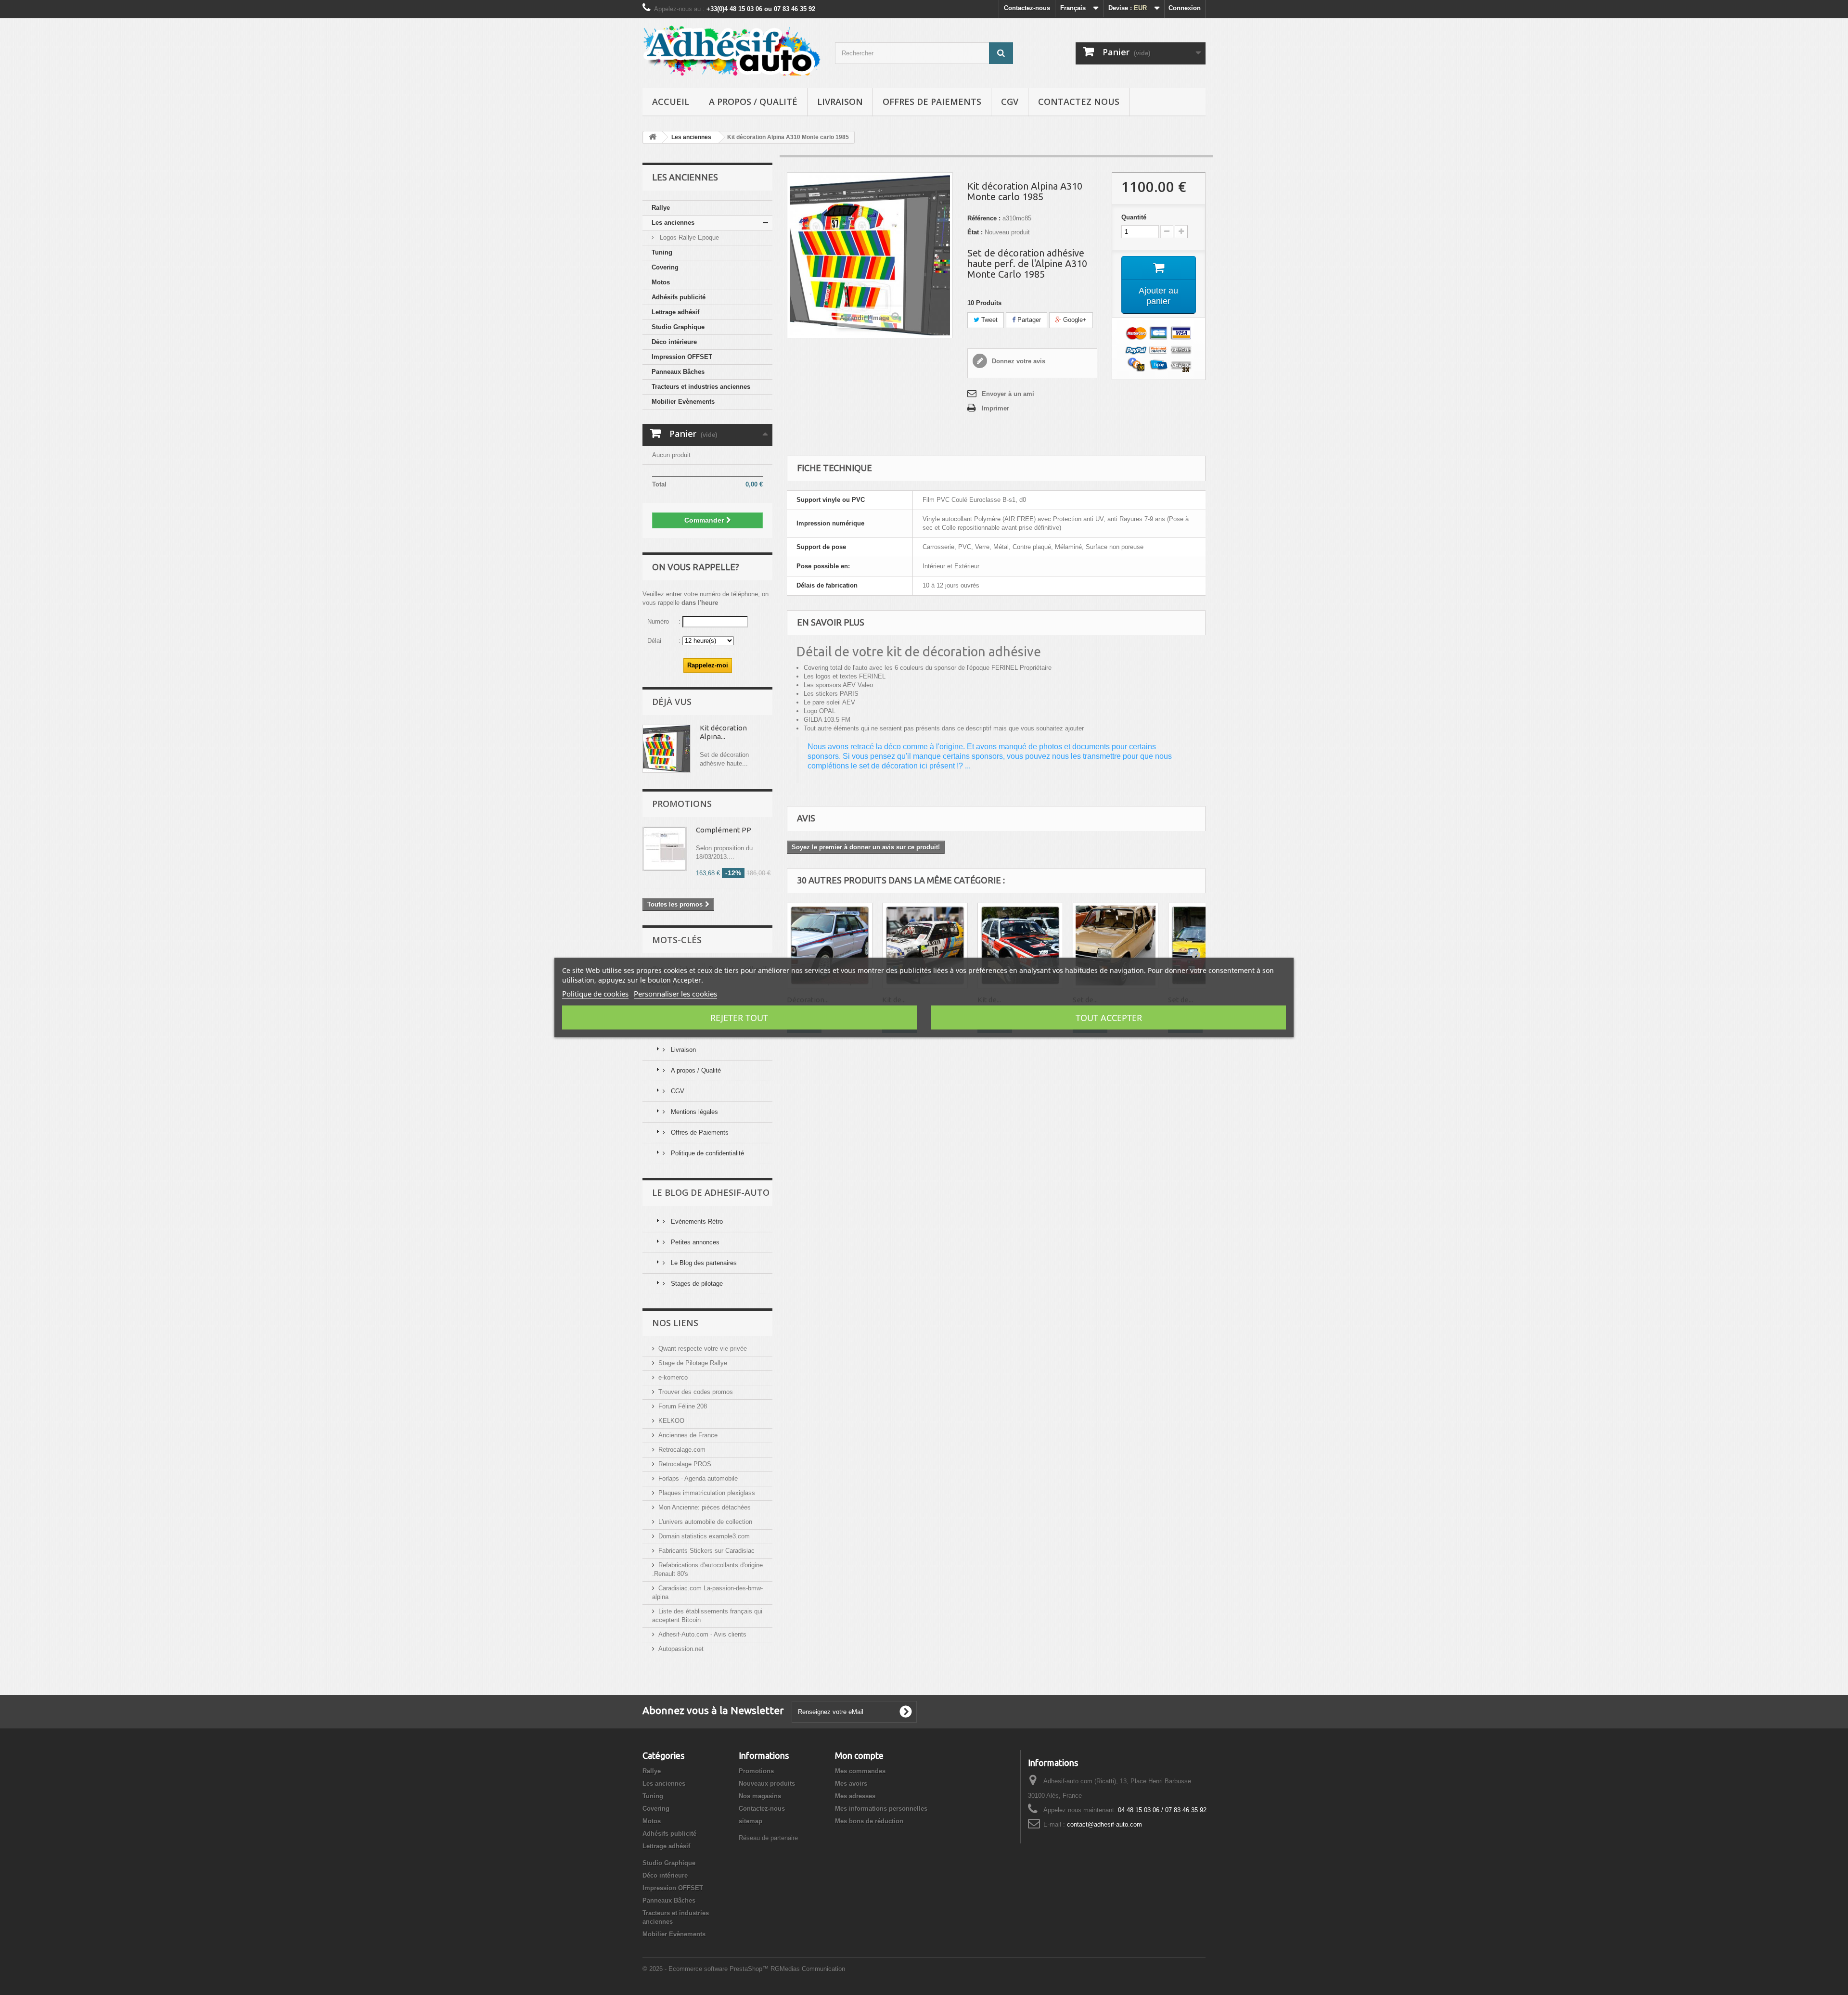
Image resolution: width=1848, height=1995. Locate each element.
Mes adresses (855, 1796)
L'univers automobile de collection (705, 1522)
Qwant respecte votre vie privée (703, 1349)
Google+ (1074, 320)
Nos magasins (760, 1796)
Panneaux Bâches (678, 372)
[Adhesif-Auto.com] (731, 51)
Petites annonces (694, 1242)
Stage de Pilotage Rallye (693, 1363)
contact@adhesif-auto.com (1104, 1824)
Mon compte (859, 1755)
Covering (665, 267)
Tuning (662, 252)
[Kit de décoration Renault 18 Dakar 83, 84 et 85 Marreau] (1020, 946)
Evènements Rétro (696, 1221)
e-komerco (673, 1377)
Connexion (1185, 8)
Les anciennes (673, 223)
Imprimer (995, 408)
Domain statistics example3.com (704, 1536)
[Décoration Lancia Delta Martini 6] (830, 946)
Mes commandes (860, 1771)
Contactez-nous (1027, 8)
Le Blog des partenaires (703, 1263)
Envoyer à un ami (1008, 394)
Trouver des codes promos (696, 1392)
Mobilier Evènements (683, 402)
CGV (1010, 102)
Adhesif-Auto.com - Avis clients (702, 1634)
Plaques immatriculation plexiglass (707, 1493)
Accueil (671, 102)
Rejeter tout (739, 1018)
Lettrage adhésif (675, 312)
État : (975, 232)
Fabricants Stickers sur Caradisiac (706, 1551)
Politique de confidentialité (706, 1153)
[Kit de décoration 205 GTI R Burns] (925, 946)
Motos (661, 282)
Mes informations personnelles (881, 1809)
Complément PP (724, 830)
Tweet (988, 320)
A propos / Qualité (753, 102)
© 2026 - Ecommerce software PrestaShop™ (706, 1969)
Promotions (682, 804)
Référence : (984, 218)
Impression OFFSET (682, 357)
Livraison (840, 102)
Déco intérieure (674, 342)
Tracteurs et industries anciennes (701, 387)
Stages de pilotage (696, 1284)
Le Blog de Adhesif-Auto (711, 1192)
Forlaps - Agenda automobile (698, 1478)
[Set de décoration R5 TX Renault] (1116, 946)
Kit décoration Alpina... (723, 732)
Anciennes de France (688, 1435)
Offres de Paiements (932, 102)
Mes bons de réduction (869, 1821)
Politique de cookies (595, 994)
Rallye (661, 208)
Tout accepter (1109, 1018)
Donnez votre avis (1018, 361)
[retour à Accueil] (653, 137)
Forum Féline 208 (683, 1406)
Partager (1028, 320)
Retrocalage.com (682, 1450)
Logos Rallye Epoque (688, 237)
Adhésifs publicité (679, 297)
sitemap (751, 1821)
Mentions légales (693, 1112)
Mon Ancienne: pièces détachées (705, 1507)
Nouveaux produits (767, 1784)
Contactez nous (1079, 102)
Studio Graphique (678, 327)
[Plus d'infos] (667, 749)
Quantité (1134, 217)
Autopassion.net (681, 1649)
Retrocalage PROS (685, 1464)
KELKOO (671, 1421)
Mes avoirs (851, 1784)
